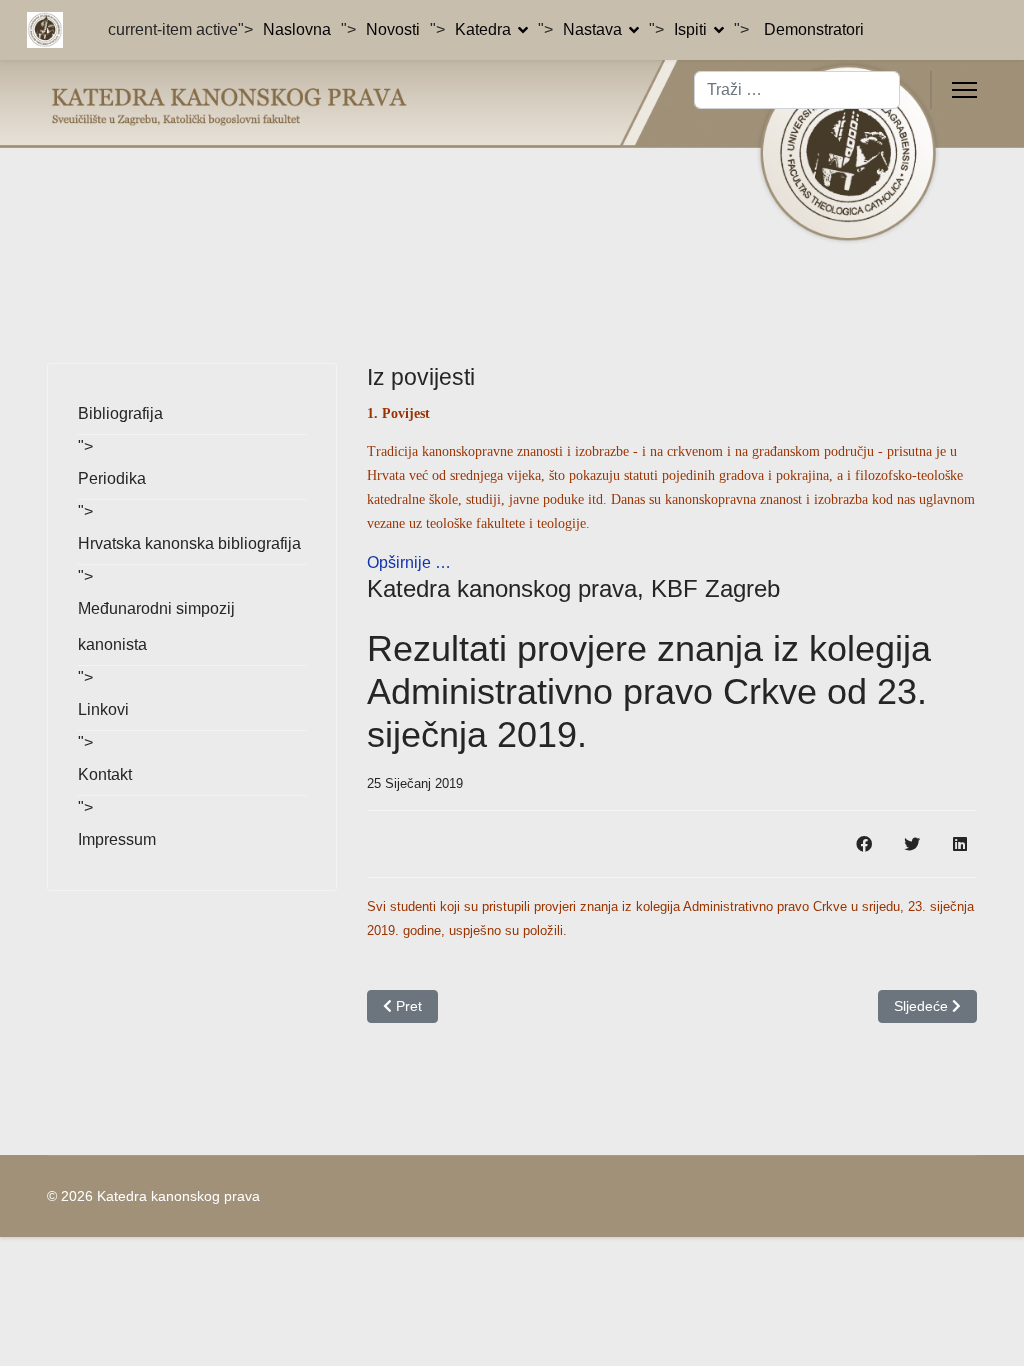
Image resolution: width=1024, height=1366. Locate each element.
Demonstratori (814, 29)
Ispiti (690, 29)
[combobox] (797, 90)
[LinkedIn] (960, 844)
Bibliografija (120, 413)
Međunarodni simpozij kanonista (156, 626)
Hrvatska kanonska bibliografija (189, 543)
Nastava (592, 29)
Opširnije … (409, 562)
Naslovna (297, 29)
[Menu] (964, 90)
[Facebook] (864, 844)
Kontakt (105, 774)
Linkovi (103, 709)
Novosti (393, 29)
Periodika (112, 478)
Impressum (117, 839)
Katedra (483, 29)
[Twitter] (912, 844)
